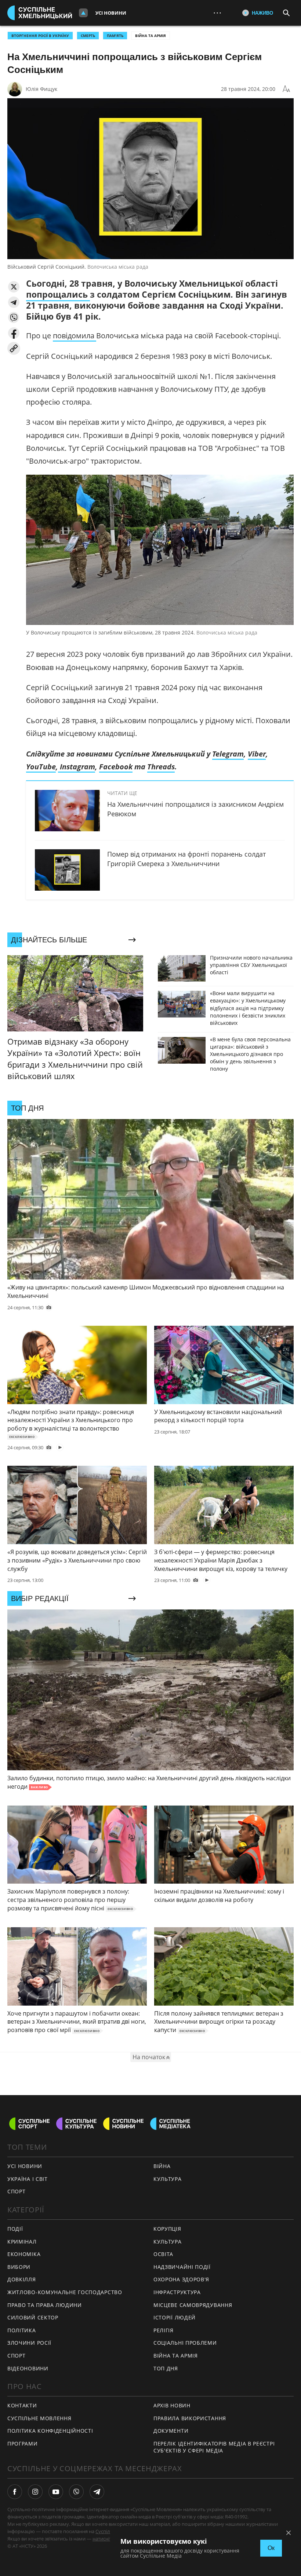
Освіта (163, 2254)
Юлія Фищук (41, 89)
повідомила (75, 336)
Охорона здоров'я (181, 2279)
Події (15, 2229)
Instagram (77, 767)
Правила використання (190, 2418)
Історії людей (175, 2317)
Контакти (22, 2405)
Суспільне (107, 2531)
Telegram (228, 754)
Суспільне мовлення (39, 2418)
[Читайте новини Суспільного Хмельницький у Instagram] (35, 2492)
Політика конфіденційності (50, 2431)
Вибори (19, 2267)
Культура (168, 2179)
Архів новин (172, 2405)
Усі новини (111, 13)
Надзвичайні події (182, 2267)
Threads (161, 767)
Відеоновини (28, 2368)
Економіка (24, 2254)
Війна (162, 2166)
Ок (271, 2548)
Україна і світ (28, 2179)
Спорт (17, 2191)
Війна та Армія (150, 36)
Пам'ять (115, 36)
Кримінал (22, 2242)
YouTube (41, 767)
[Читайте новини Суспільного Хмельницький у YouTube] (56, 2492)
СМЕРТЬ (88, 36)
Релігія (164, 2330)
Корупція (167, 2229)
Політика (22, 2330)
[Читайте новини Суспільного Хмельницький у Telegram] (97, 2492)
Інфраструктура (177, 2292)
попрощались (58, 294)
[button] (14, 287)
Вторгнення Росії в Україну (40, 36)
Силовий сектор (33, 2317)
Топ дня (166, 2368)
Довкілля (22, 2279)
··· (217, 13)
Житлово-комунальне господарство (65, 2292)
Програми (23, 2443)
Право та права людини (45, 2305)
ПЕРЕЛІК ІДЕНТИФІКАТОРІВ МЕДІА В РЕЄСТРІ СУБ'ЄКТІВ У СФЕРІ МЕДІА (214, 2447)
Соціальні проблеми (185, 2343)
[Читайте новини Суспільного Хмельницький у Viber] (76, 2492)
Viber (257, 754)
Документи (171, 2431)
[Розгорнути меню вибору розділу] (83, 13)
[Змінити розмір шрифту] (286, 89)
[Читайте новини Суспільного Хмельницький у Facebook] (15, 2492)
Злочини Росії (29, 2343)
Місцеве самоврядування (193, 2305)
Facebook (116, 767)
